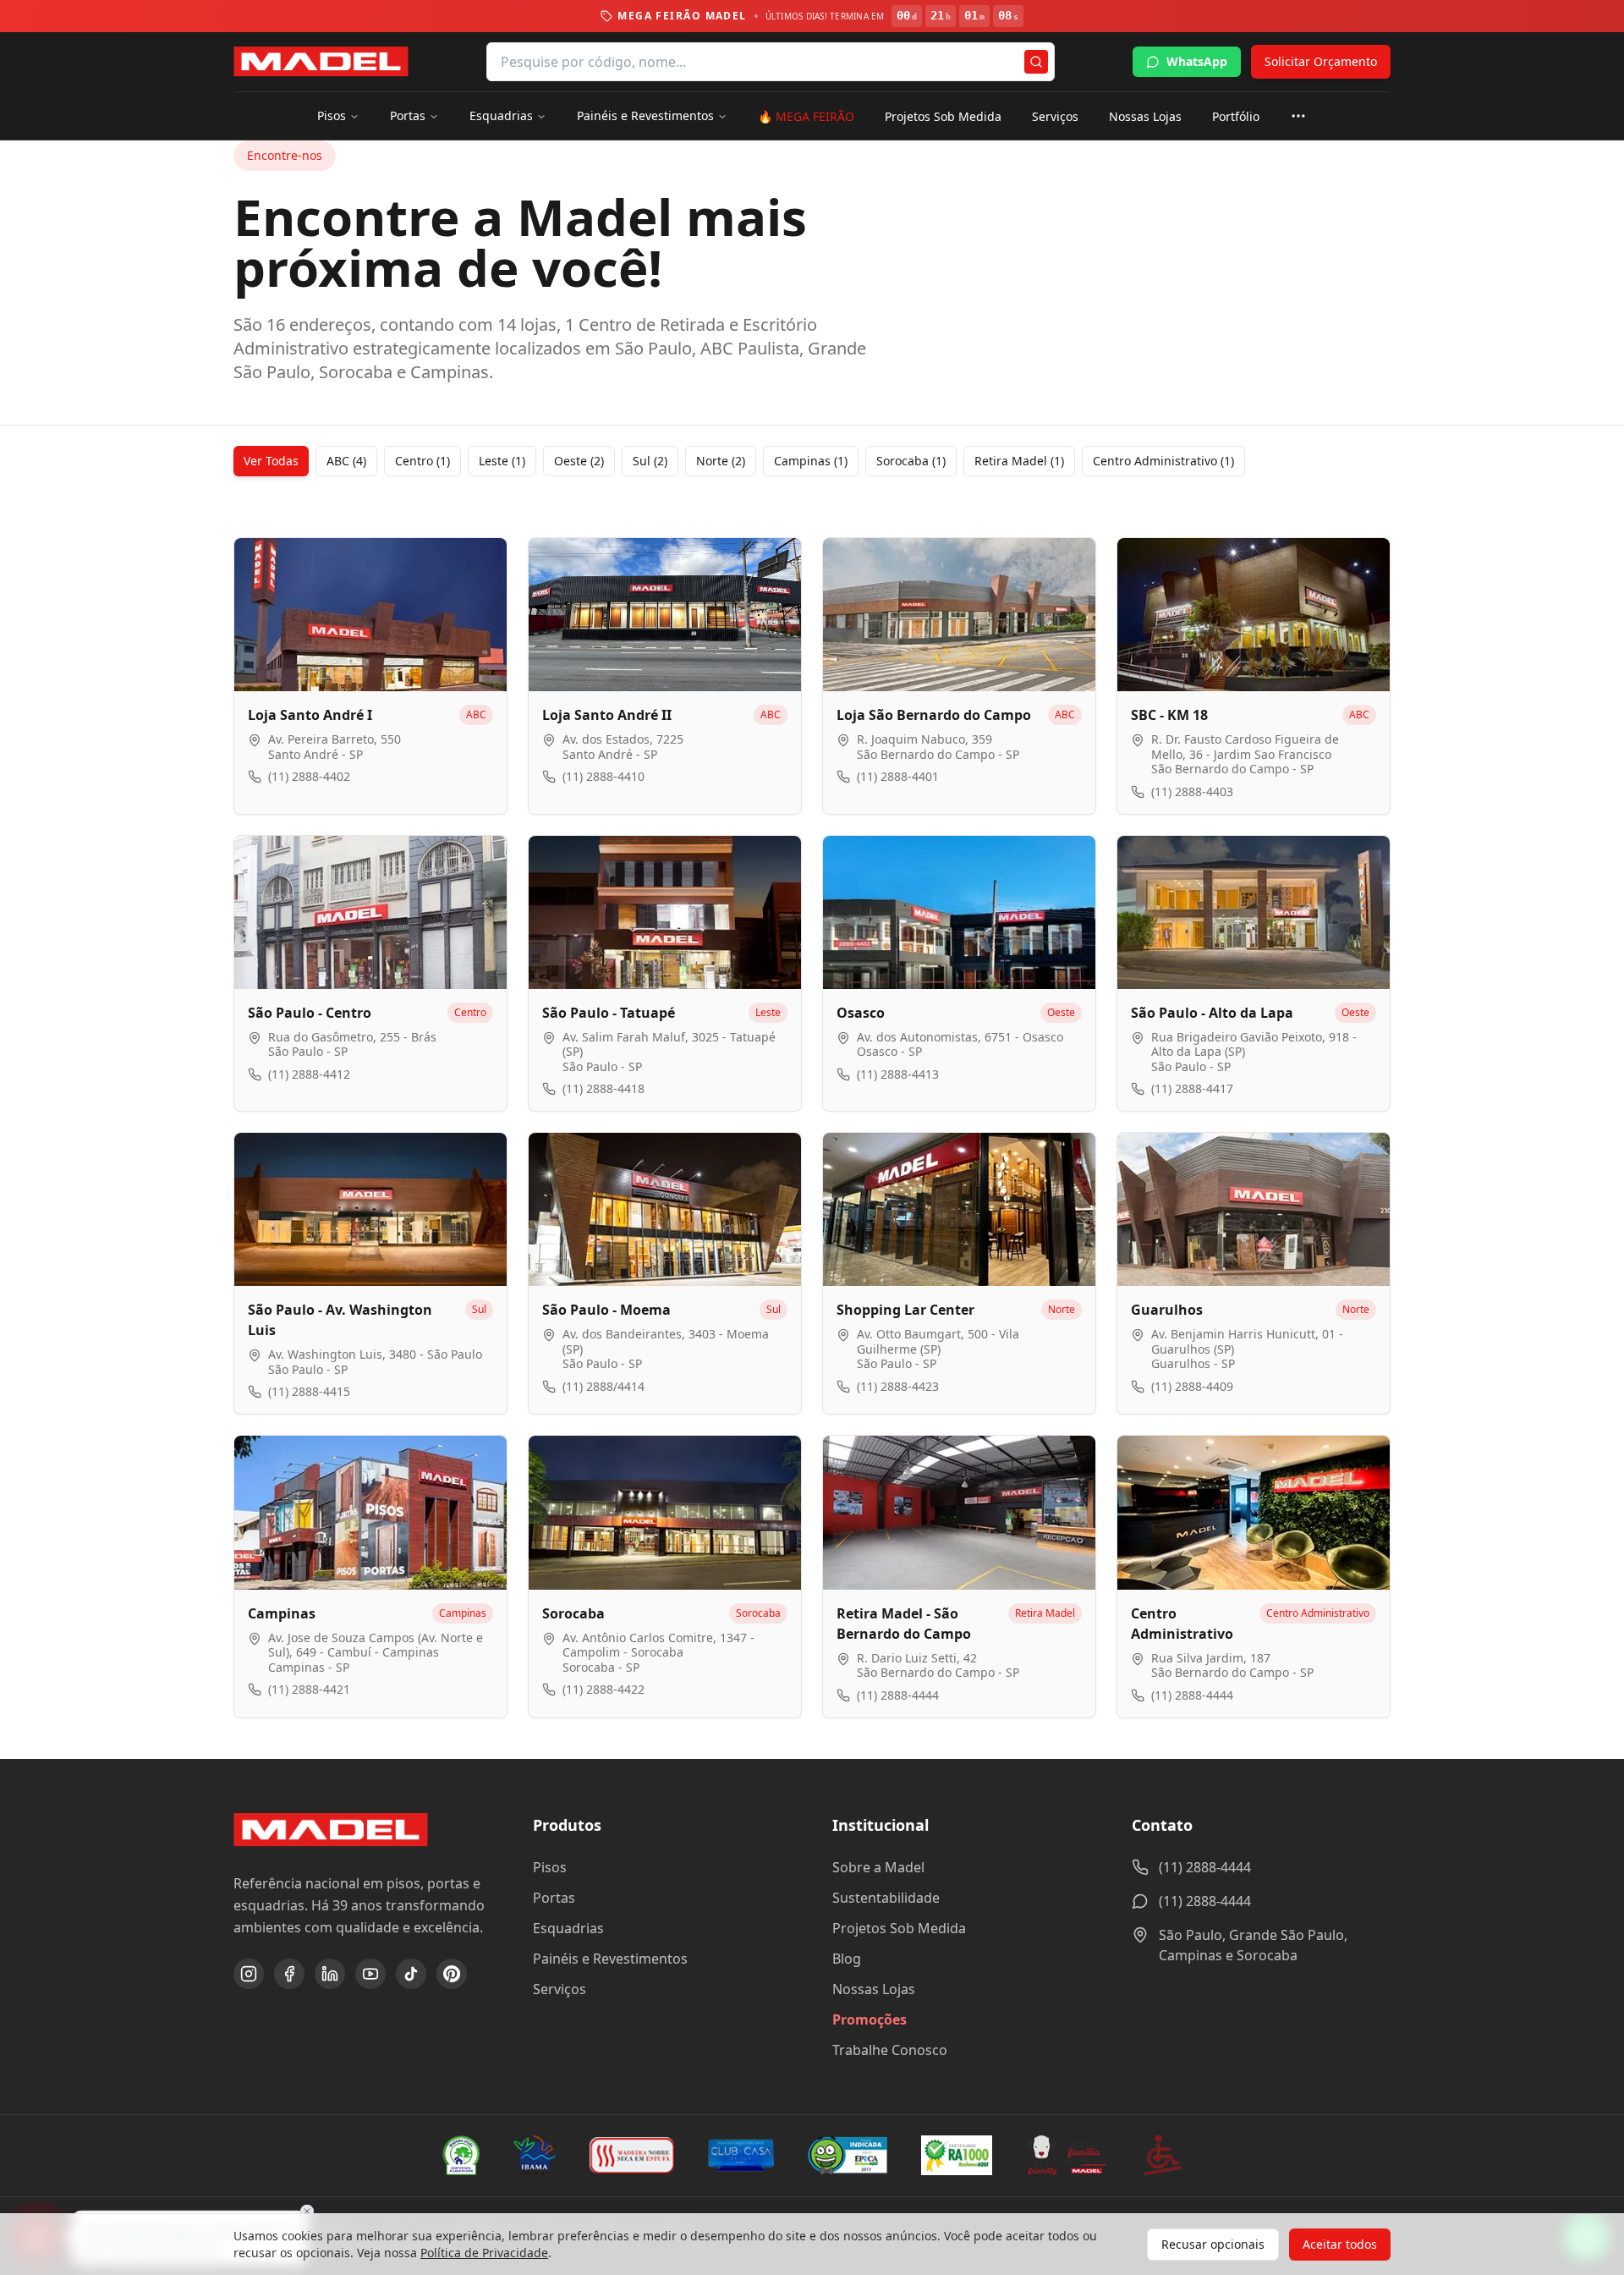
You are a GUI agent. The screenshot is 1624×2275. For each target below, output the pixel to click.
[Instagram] (249, 1974)
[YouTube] (370, 1974)
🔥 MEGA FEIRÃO (806, 116)
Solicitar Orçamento (1321, 61)
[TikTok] (411, 1974)
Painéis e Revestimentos (645, 115)
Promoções (870, 2019)
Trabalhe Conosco (890, 2050)
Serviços (1055, 116)
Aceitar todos (1340, 2244)
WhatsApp (1197, 61)
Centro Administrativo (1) (1163, 461)
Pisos (332, 115)
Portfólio (1236, 116)
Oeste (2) (579, 461)
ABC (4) (346, 461)
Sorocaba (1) (911, 461)
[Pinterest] (452, 1974)
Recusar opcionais (1213, 2244)
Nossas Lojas (1145, 116)
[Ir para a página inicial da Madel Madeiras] (321, 62)
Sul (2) (650, 461)
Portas (408, 115)
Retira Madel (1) (1019, 461)
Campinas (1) (811, 461)
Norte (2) (721, 461)
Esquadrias (501, 115)
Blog (847, 1959)
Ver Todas (271, 461)
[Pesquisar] (1036, 62)
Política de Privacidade (484, 2253)
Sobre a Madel (878, 1867)
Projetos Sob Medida (943, 116)
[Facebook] (289, 1974)
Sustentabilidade (886, 1898)
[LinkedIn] (330, 1974)
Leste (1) (502, 461)
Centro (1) (422, 461)
